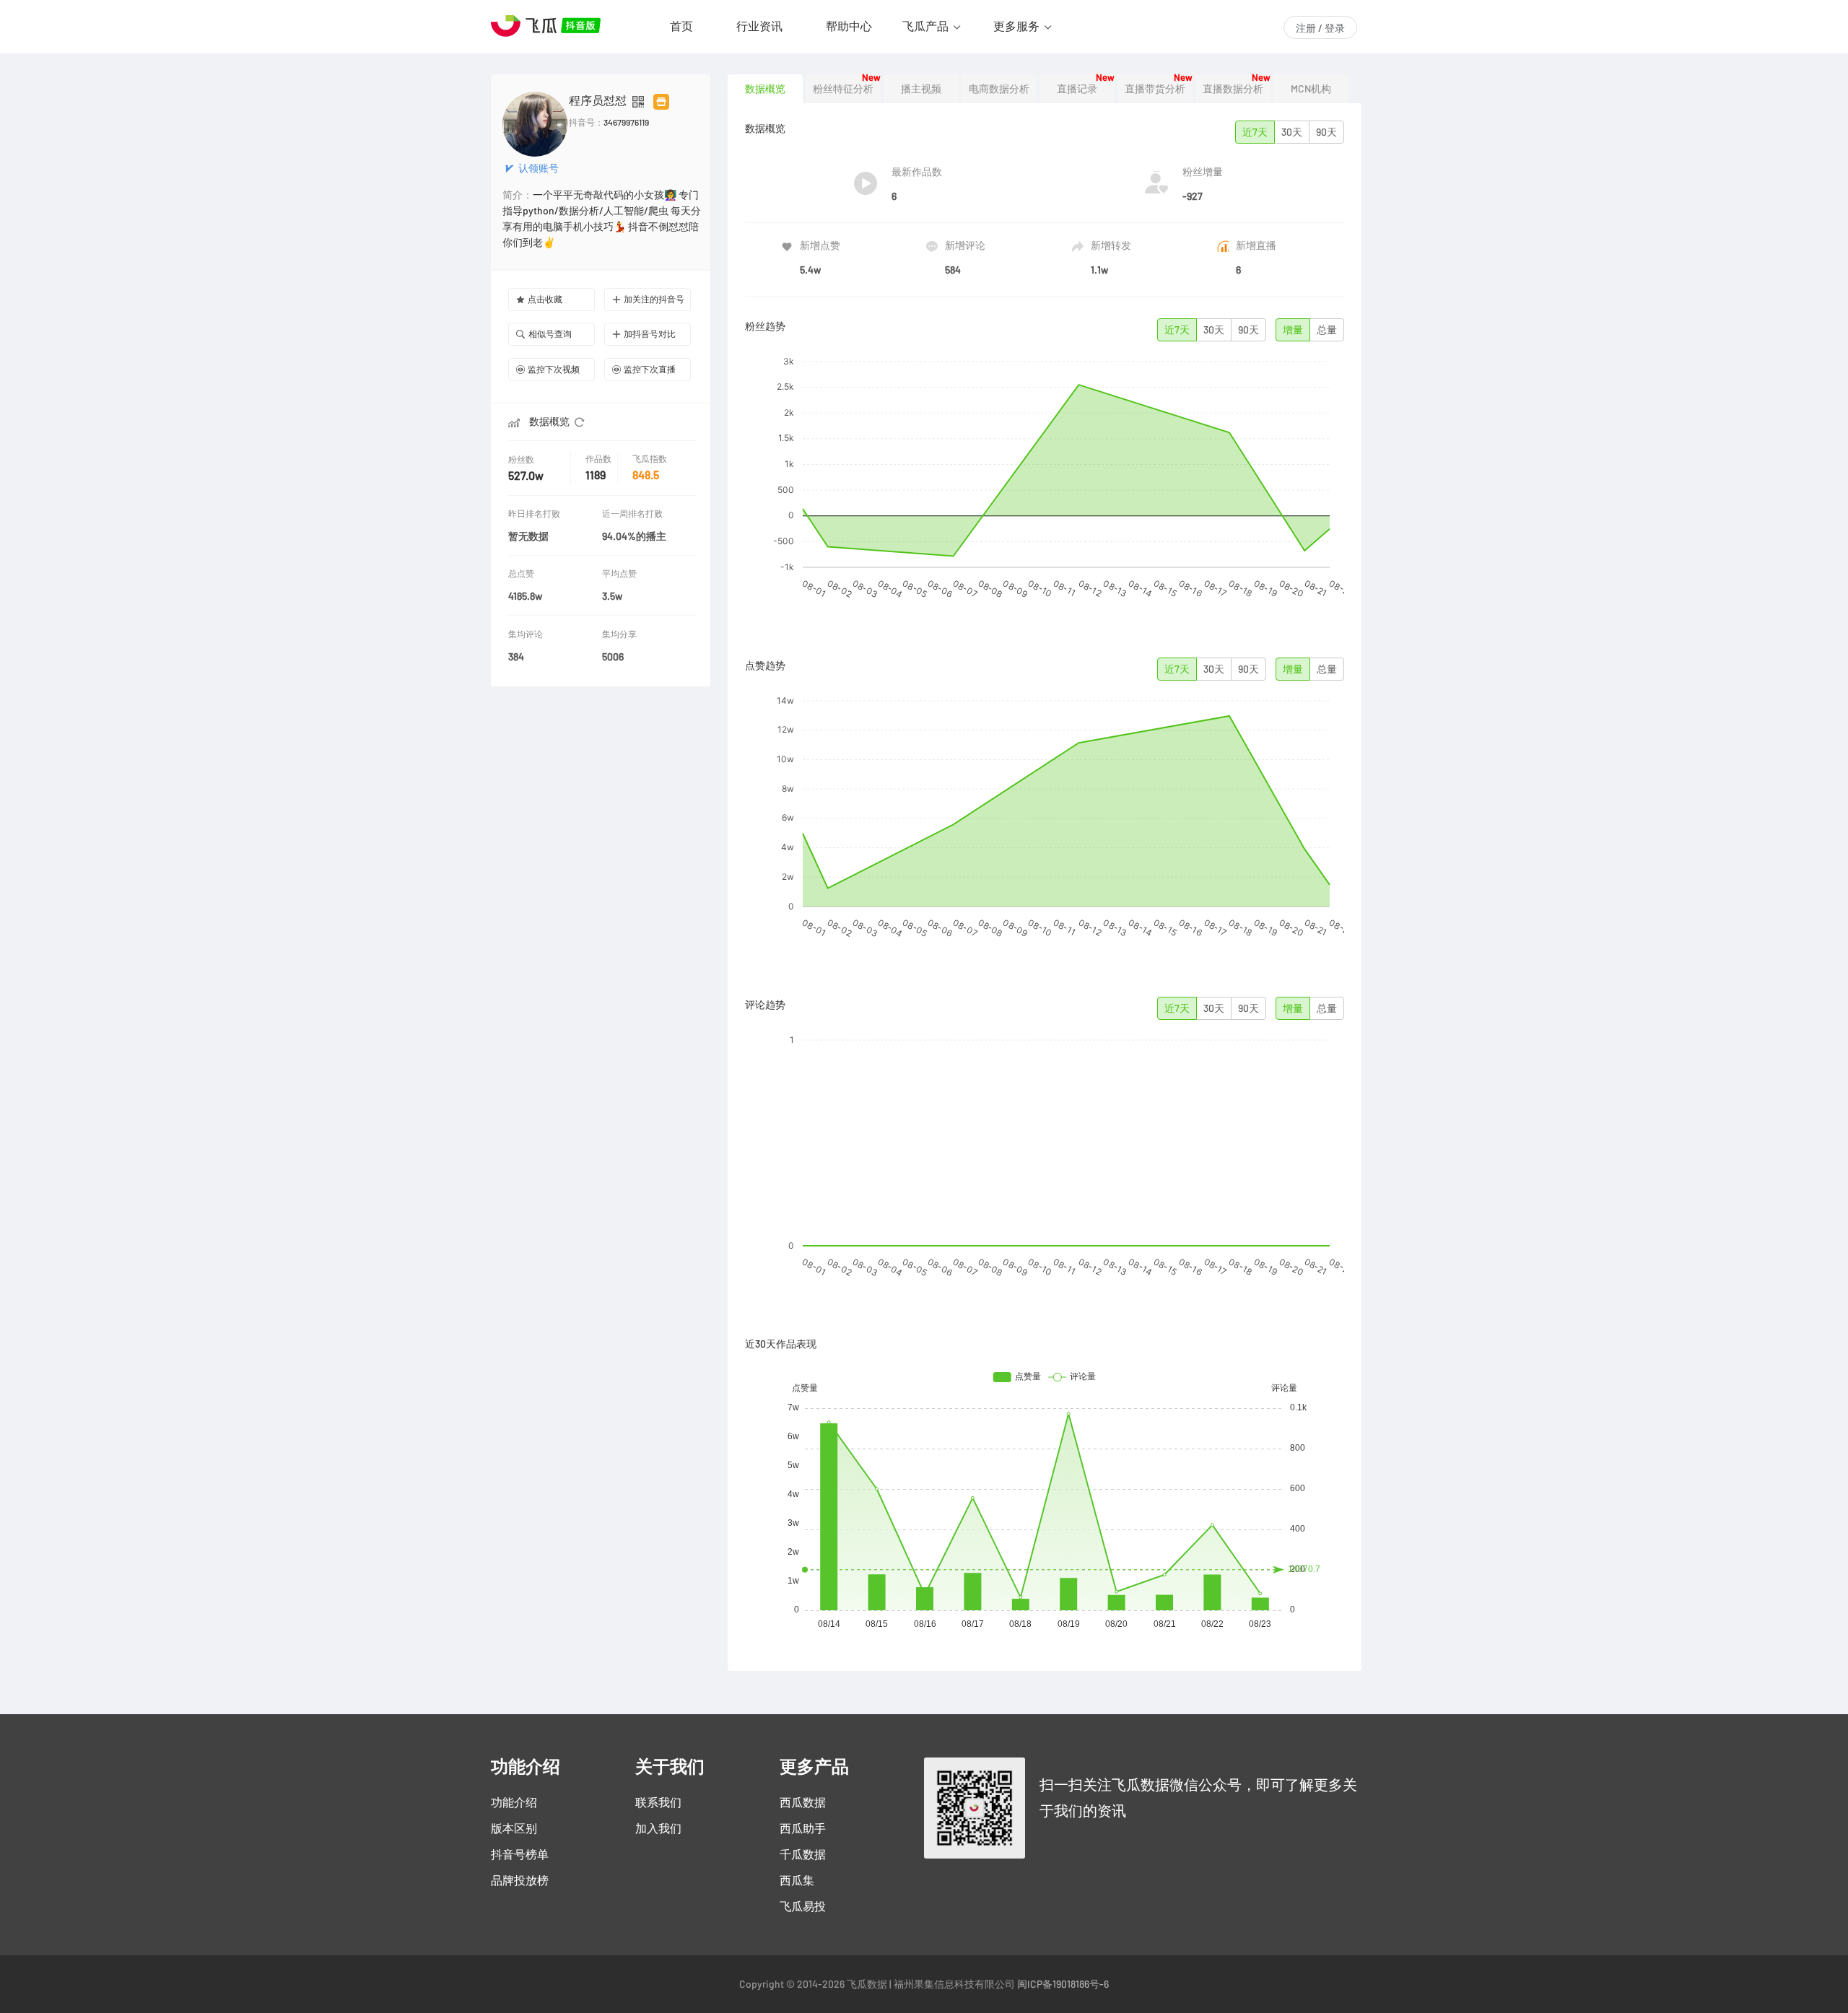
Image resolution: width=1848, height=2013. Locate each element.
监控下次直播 (650, 369)
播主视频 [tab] (921, 89)
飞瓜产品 (925, 26)
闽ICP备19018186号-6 (1063, 1984)
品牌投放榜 (520, 1880)
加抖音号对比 (650, 334)
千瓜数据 (803, 1854)
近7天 (1255, 132)
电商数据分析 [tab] (999, 89)
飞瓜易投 (803, 1906)
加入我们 (658, 1828)
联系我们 (658, 1802)
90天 (1326, 132)
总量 (1327, 330)
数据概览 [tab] (765, 89)
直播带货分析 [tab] (1155, 89)
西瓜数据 (803, 1802)
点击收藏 (545, 299)
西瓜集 (797, 1880)
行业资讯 (759, 26)
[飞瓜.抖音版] (549, 26)
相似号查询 (550, 334)
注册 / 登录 (1320, 28)
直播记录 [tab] (1077, 89)
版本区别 (514, 1828)
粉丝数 (521, 459)
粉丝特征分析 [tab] (843, 89)
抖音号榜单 (520, 1854)
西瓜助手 (803, 1828)
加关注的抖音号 (654, 299)
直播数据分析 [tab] (1233, 89)
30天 (1292, 132)
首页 (681, 26)
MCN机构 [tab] (1311, 89)
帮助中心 (849, 26)
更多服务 (1016, 26)
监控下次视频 (554, 369)
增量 (1293, 330)
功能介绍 (514, 1802)
